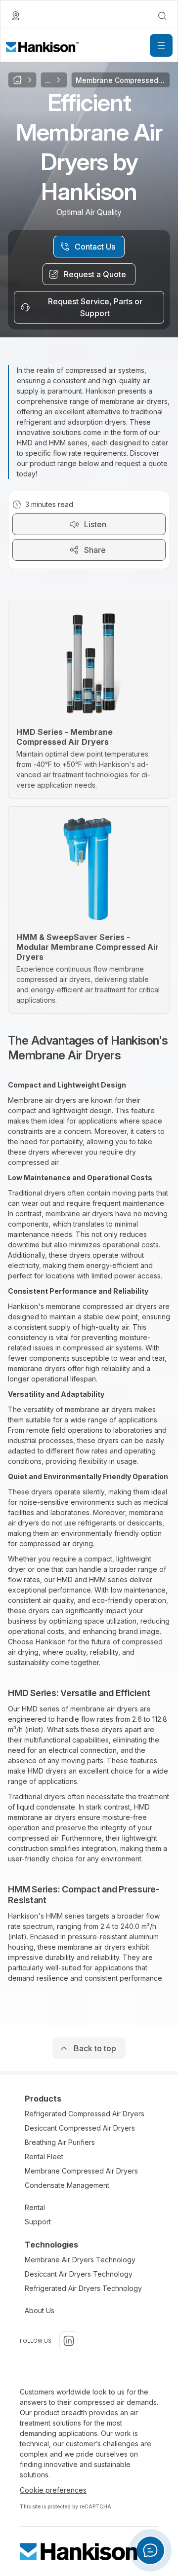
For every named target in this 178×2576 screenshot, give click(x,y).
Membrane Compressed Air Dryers (81, 2171)
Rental (35, 2207)
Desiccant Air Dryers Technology (79, 2274)
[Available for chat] (150, 2550)
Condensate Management (67, 2185)
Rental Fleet (44, 2157)
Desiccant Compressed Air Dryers (80, 2128)
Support (38, 2222)
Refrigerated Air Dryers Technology (83, 2288)
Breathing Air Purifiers (60, 2142)
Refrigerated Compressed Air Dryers (85, 2114)
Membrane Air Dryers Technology (80, 2260)
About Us (40, 2310)
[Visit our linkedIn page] (69, 2341)
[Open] (161, 45)
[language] (16, 16)
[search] (162, 16)
